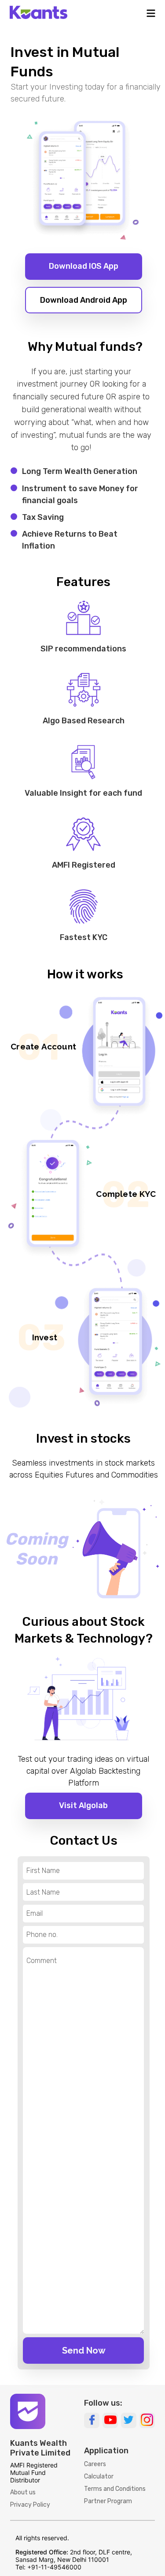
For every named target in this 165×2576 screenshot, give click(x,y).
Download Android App (84, 300)
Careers (95, 2464)
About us (23, 2492)
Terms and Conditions (115, 2489)
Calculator (99, 2476)
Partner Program (108, 2501)
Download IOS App (84, 266)
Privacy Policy (30, 2505)
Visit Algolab (83, 1805)
